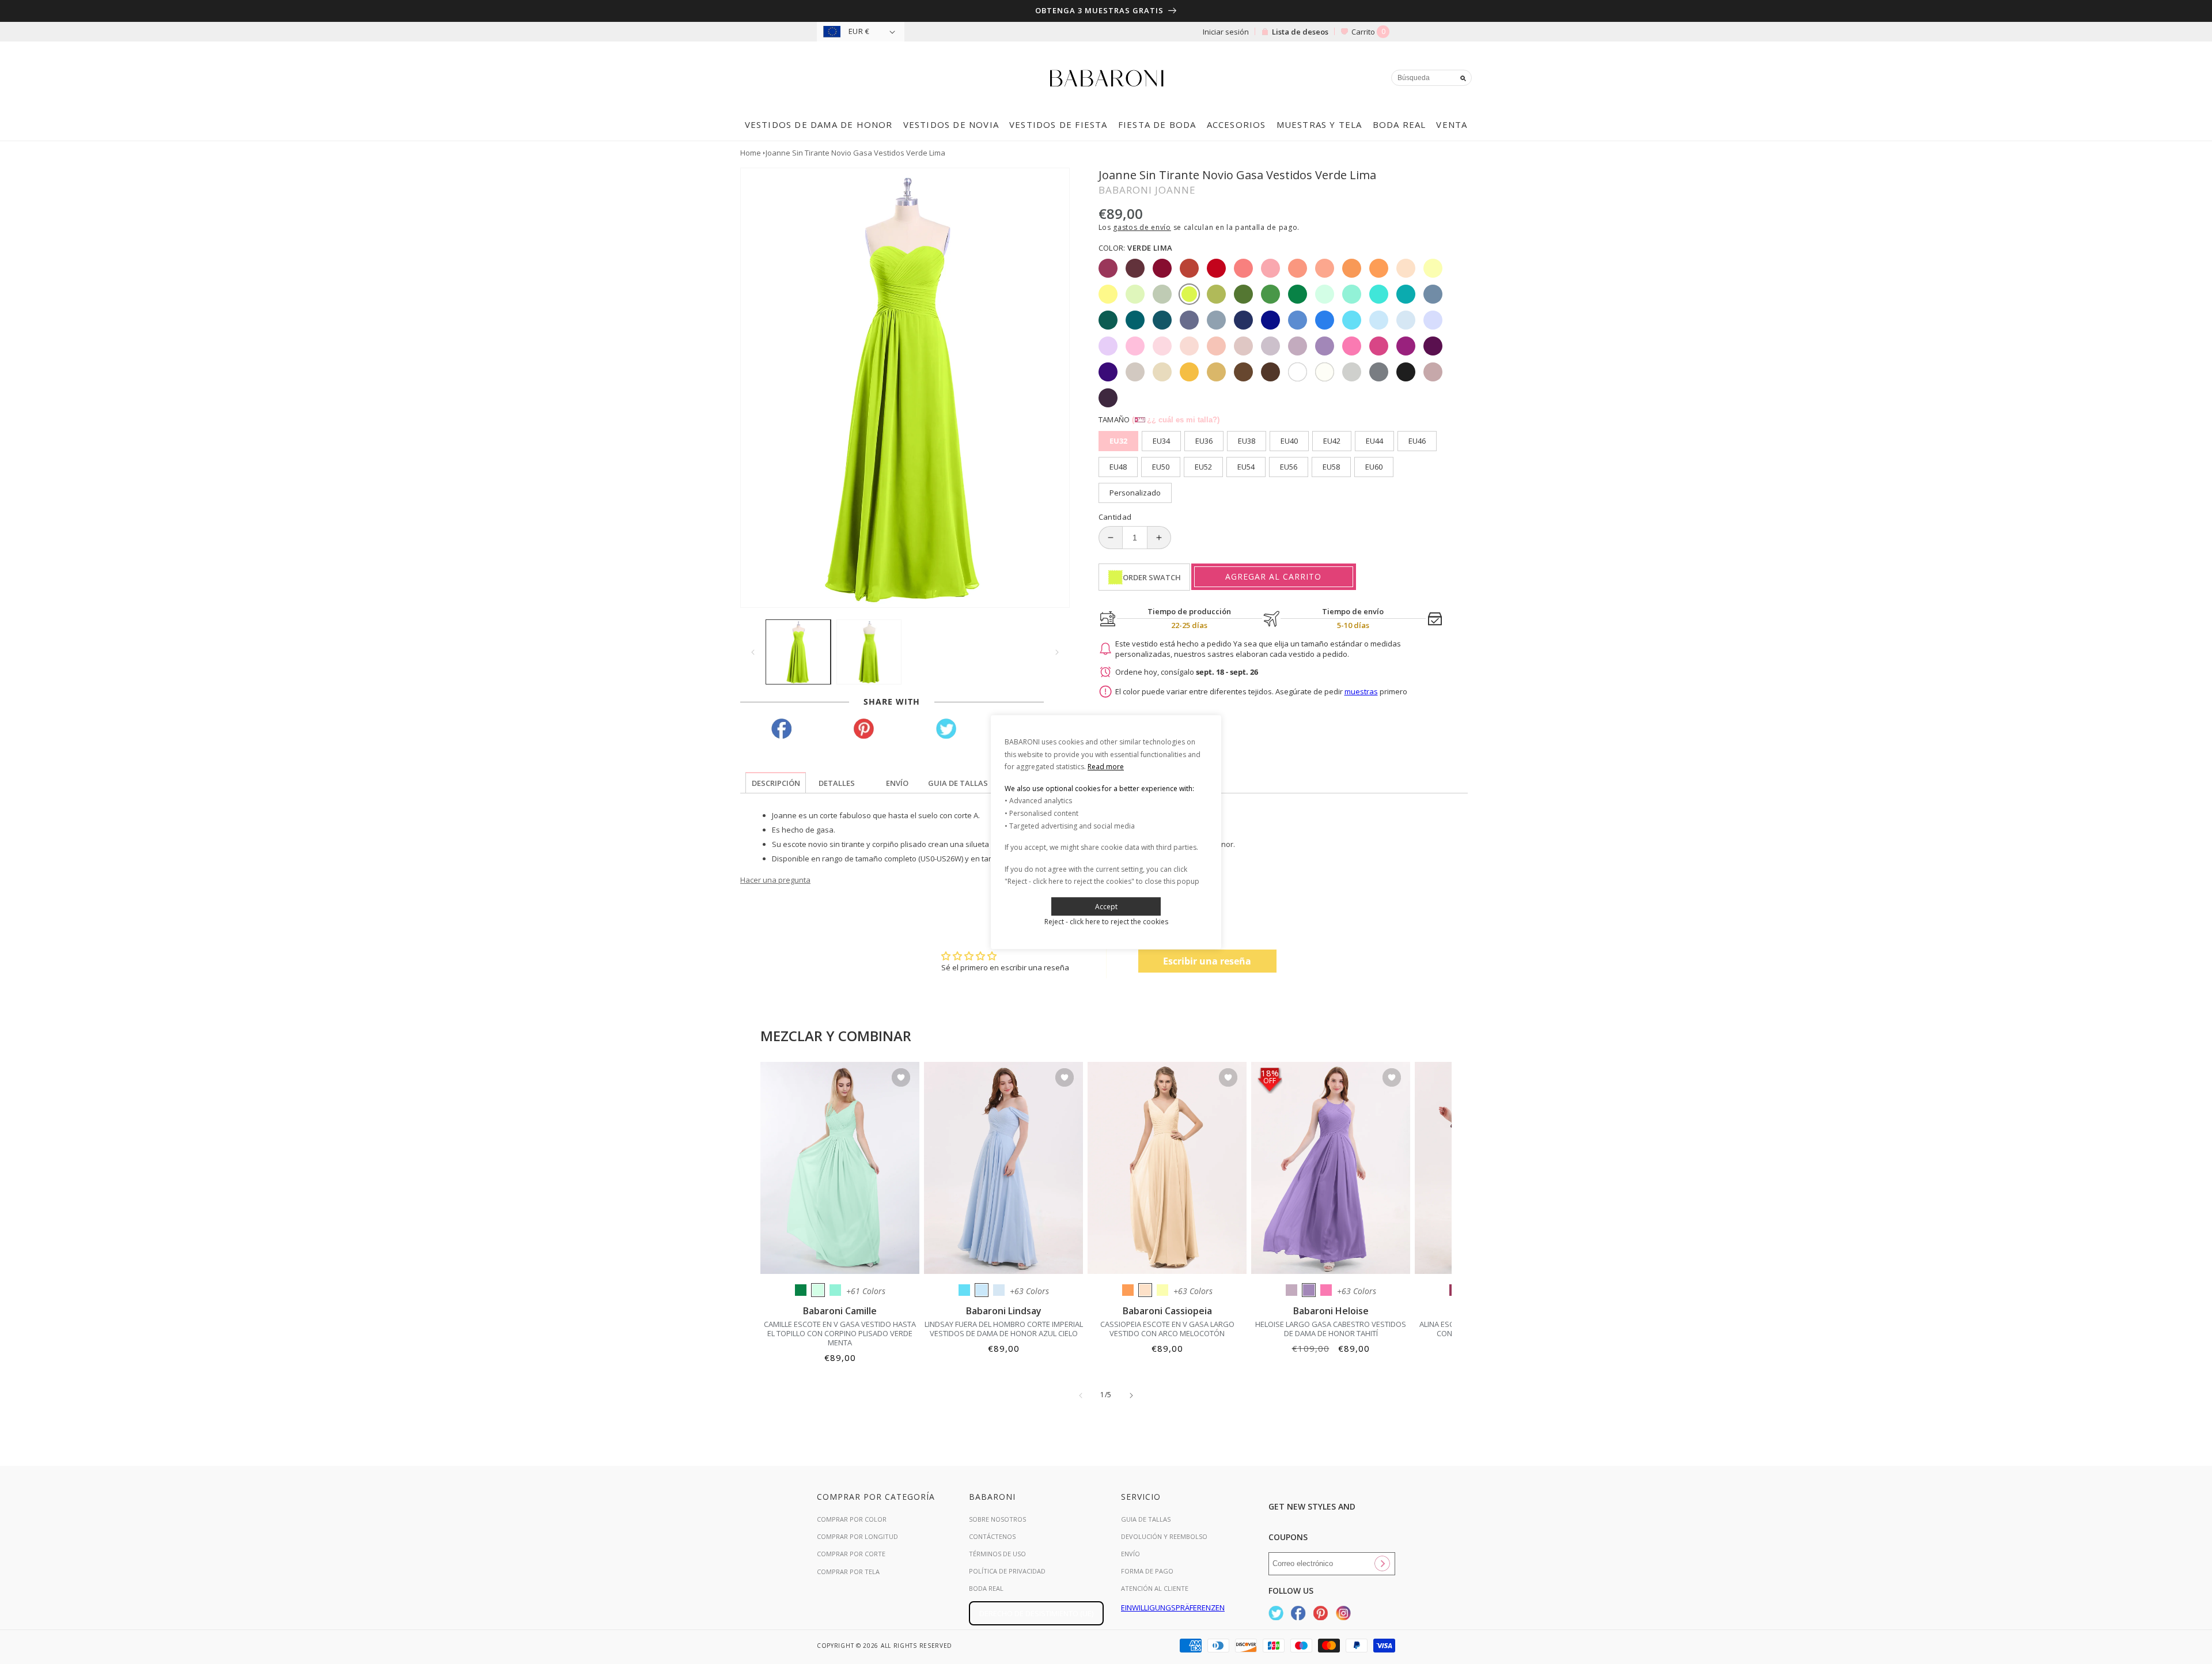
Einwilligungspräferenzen (1173, 1608)
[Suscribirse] (1382, 1564)
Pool (964, 1290)
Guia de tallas (1146, 1519)
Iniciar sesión (1226, 32)
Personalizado (1135, 493)
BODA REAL (986, 1588)
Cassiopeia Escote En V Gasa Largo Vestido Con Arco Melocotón (1167, 1329)
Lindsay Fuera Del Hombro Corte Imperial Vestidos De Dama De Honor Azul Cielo (1004, 1329)
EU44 (1374, 441)
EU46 (1417, 441)
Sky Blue (982, 1290)
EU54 (1246, 467)
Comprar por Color (852, 1519)
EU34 (1161, 441)
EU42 (1332, 441)
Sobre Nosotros (997, 1519)
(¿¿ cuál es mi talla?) (1176, 420)
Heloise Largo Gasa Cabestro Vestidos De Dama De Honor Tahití (1331, 1329)
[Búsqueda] (1463, 78)
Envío (1130, 1554)
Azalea (1326, 1290)
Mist (999, 1290)
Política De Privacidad (1007, 1571)
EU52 (1203, 467)
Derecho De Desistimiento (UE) (1036, 1613)
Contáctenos (992, 1536)
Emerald (801, 1290)
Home (751, 153)
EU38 (1247, 441)
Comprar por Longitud (857, 1536)
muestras (1361, 691)
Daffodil (1162, 1290)
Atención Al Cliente (1155, 1588)
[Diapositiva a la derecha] (1057, 652)
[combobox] (1431, 78)
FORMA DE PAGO (1147, 1571)
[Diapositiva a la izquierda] (753, 652)
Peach (1145, 1290)
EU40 (1289, 441)
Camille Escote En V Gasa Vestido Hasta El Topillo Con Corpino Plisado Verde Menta (840, 1333)
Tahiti (1309, 1290)
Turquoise (835, 1290)
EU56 (1289, 467)
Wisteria (1291, 1290)
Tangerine (1128, 1290)
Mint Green (818, 1290)
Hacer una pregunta (775, 880)
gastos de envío (1142, 227)
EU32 (1118, 441)
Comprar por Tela (848, 1572)
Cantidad (1115, 517)
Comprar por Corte (851, 1554)
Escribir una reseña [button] (1207, 961)
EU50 (1161, 467)
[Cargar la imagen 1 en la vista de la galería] (798, 652)
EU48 (1118, 467)
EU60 (1374, 467)
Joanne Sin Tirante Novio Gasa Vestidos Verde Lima (855, 153)
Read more (1106, 767)
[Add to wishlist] (901, 1078)
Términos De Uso (997, 1554)
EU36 (1204, 441)
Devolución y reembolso (1164, 1536)
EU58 (1331, 467)
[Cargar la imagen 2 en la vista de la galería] (869, 652)
